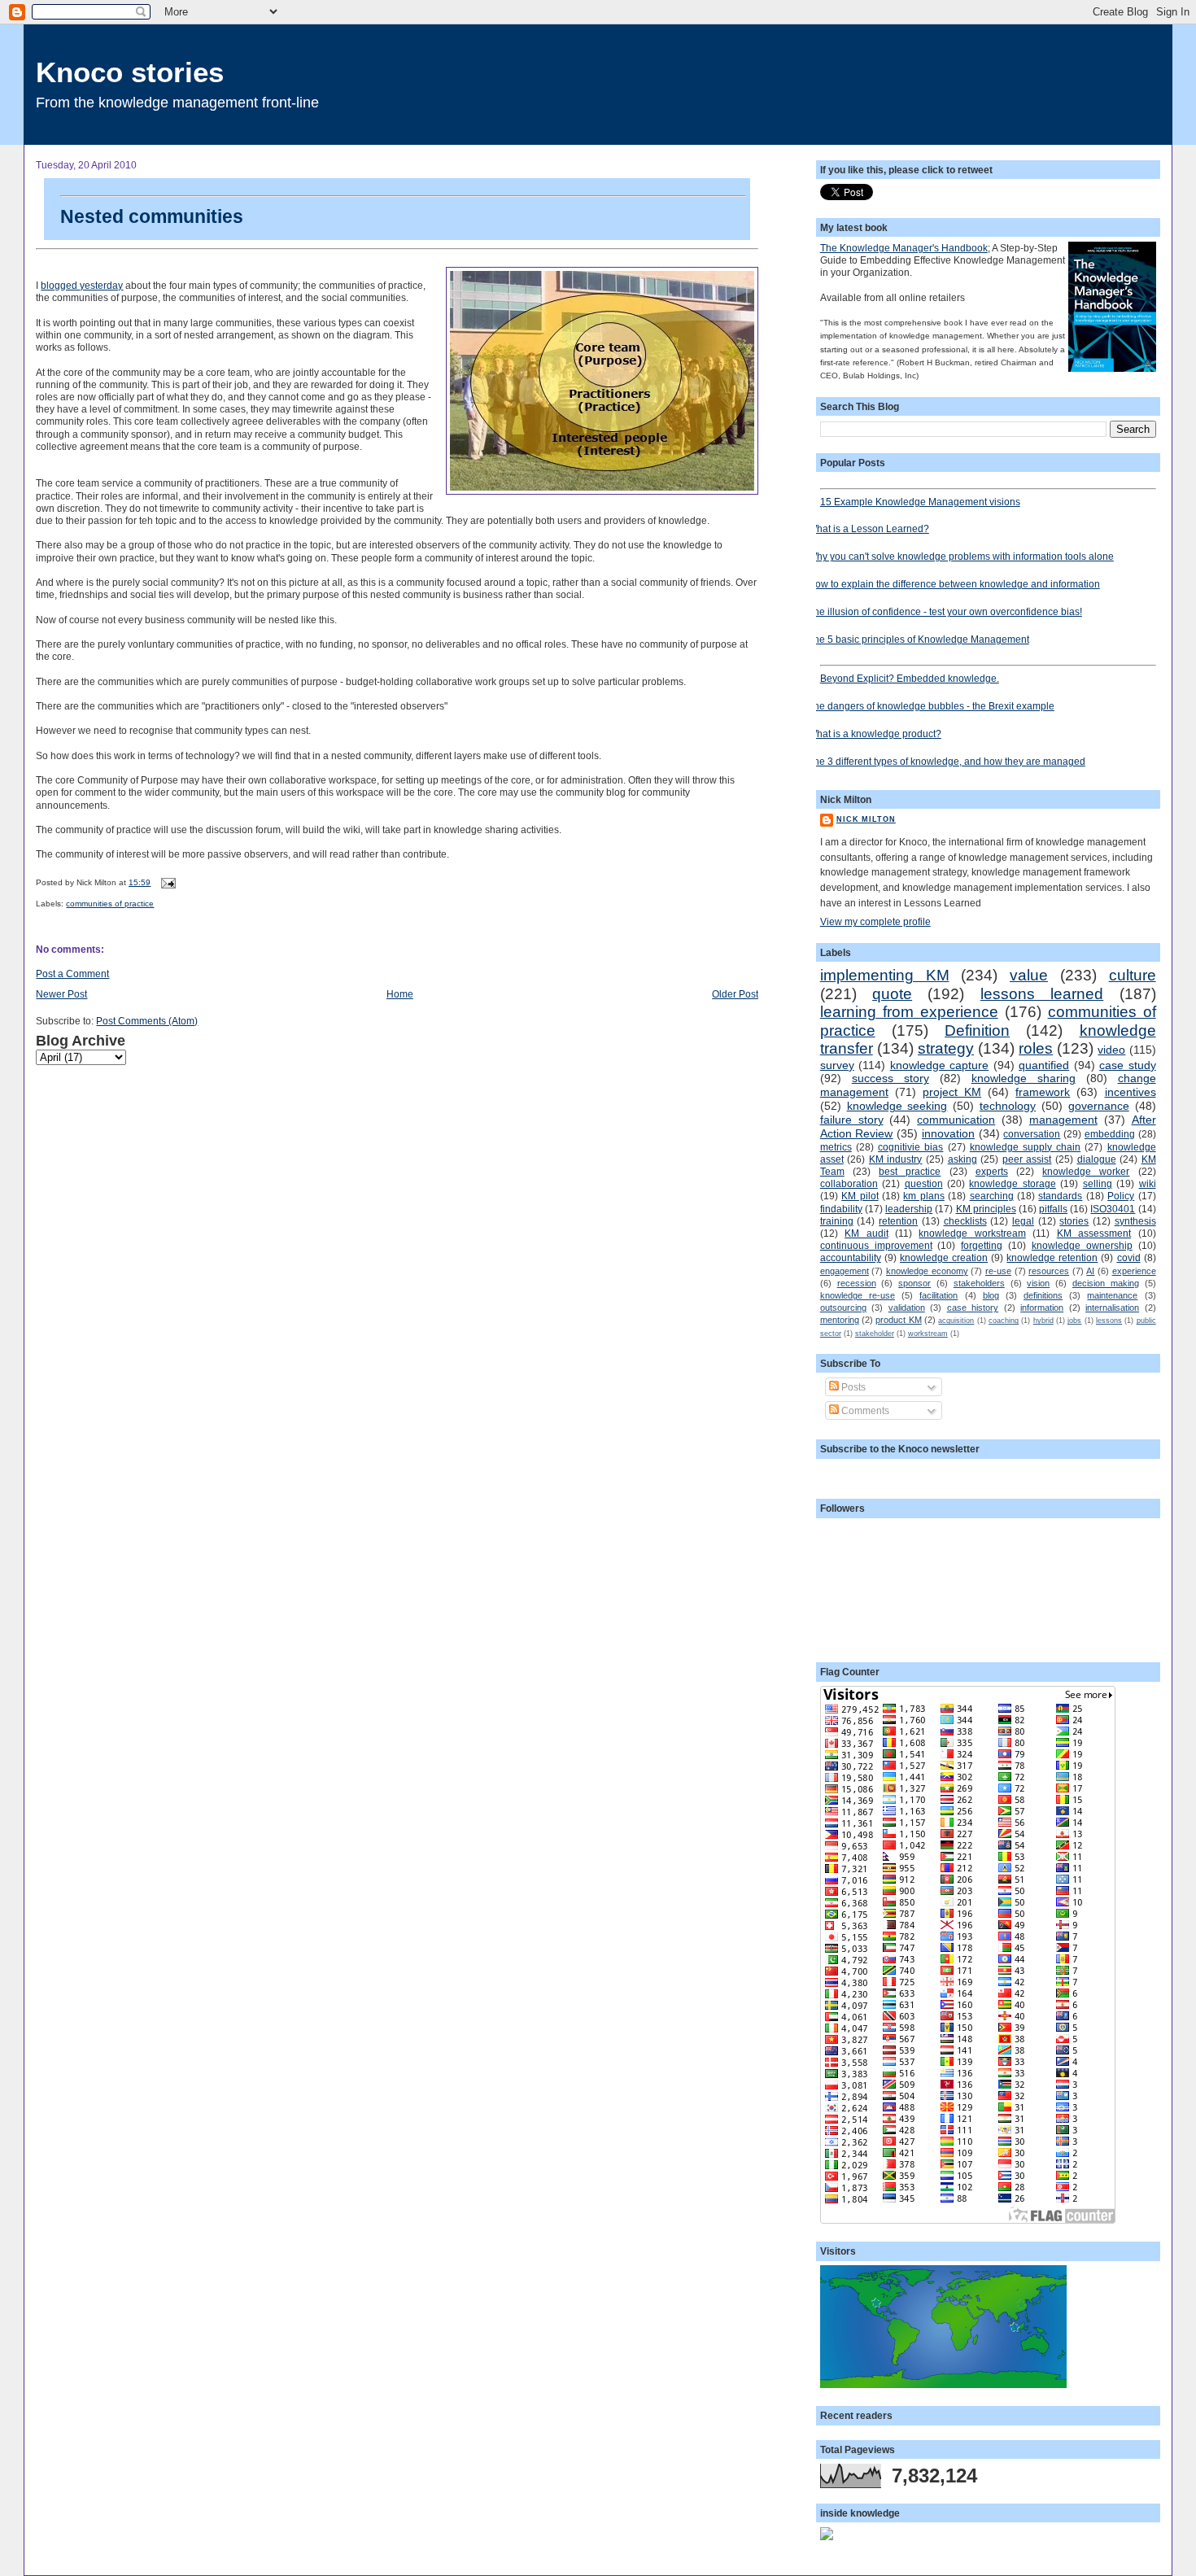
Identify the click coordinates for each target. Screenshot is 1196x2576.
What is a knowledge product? (875, 734)
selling (1098, 1183)
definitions (1043, 1295)
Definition (977, 1030)
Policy (1121, 1196)
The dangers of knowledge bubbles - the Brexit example (931, 706)
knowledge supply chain (1025, 1147)
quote (892, 994)
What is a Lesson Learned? (869, 528)
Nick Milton (866, 819)
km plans (923, 1196)
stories (1074, 1221)
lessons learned (1042, 994)
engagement (845, 1271)
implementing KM (885, 975)
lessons (1109, 1321)
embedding (1110, 1134)
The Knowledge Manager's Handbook (904, 248)
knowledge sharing (1024, 1078)
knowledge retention (1052, 1257)
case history (973, 1308)
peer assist (1027, 1159)
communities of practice (110, 904)
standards (1060, 1196)
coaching (1004, 1321)
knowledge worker (1086, 1171)
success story (890, 1078)
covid (1129, 1257)
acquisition (956, 1321)
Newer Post (61, 994)
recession (857, 1283)
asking (962, 1159)
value (1029, 975)
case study (1127, 1065)
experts (992, 1171)
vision (1038, 1283)
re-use (998, 1271)
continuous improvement (876, 1245)
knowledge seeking (897, 1106)
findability (841, 1209)
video (1111, 1050)
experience (1134, 1271)
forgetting (982, 1245)
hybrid (1043, 1321)
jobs (1074, 1321)
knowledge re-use (858, 1295)
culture (1133, 975)
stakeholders (979, 1283)
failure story (852, 1120)
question (924, 1183)
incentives (1131, 1092)
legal (1023, 1221)
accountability (851, 1257)
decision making (1106, 1283)
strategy (946, 1048)
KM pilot (860, 1196)
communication (956, 1120)
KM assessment (1094, 1233)
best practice (910, 1171)
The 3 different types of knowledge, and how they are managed (947, 761)
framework (1043, 1092)
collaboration (849, 1183)
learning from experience (909, 1012)
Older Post (735, 994)
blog (991, 1295)
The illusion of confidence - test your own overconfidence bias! (945, 611)
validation (907, 1308)
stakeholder (875, 1334)
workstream (928, 1334)
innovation (948, 1133)
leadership (909, 1209)
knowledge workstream (972, 1233)
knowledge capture (939, 1065)
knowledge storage (1012, 1183)
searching (992, 1196)
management (1063, 1120)
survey (837, 1065)
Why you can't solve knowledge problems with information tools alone (961, 556)
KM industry (896, 1159)
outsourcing (843, 1308)
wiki (1148, 1183)
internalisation (1112, 1308)
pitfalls (1053, 1209)
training (837, 1221)
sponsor (914, 1283)
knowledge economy (927, 1271)
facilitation (938, 1295)
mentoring (840, 1320)
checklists (965, 1221)
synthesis (1135, 1221)
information (1042, 1308)
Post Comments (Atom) (147, 1021)
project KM (952, 1092)
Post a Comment (72, 974)
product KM (898, 1320)
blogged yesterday (82, 285)
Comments (864, 1410)
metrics (836, 1147)
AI (1090, 1271)
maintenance (1112, 1295)
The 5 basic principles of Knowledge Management (919, 639)
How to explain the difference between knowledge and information (954, 584)
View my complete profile (875, 921)
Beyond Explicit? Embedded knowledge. (910, 678)
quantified (1044, 1065)
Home (400, 994)
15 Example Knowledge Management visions (920, 502)
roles (1036, 1048)
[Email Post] (166, 882)
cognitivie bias (910, 1147)
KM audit (866, 1233)
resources (1049, 1271)
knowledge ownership (1082, 1245)
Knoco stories (130, 72)
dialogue (1097, 1159)
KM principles (986, 1209)
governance (1099, 1106)
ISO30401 (1113, 1209)
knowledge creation (944, 1257)
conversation (1032, 1134)
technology (1008, 1106)
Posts (852, 1387)
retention (898, 1221)
